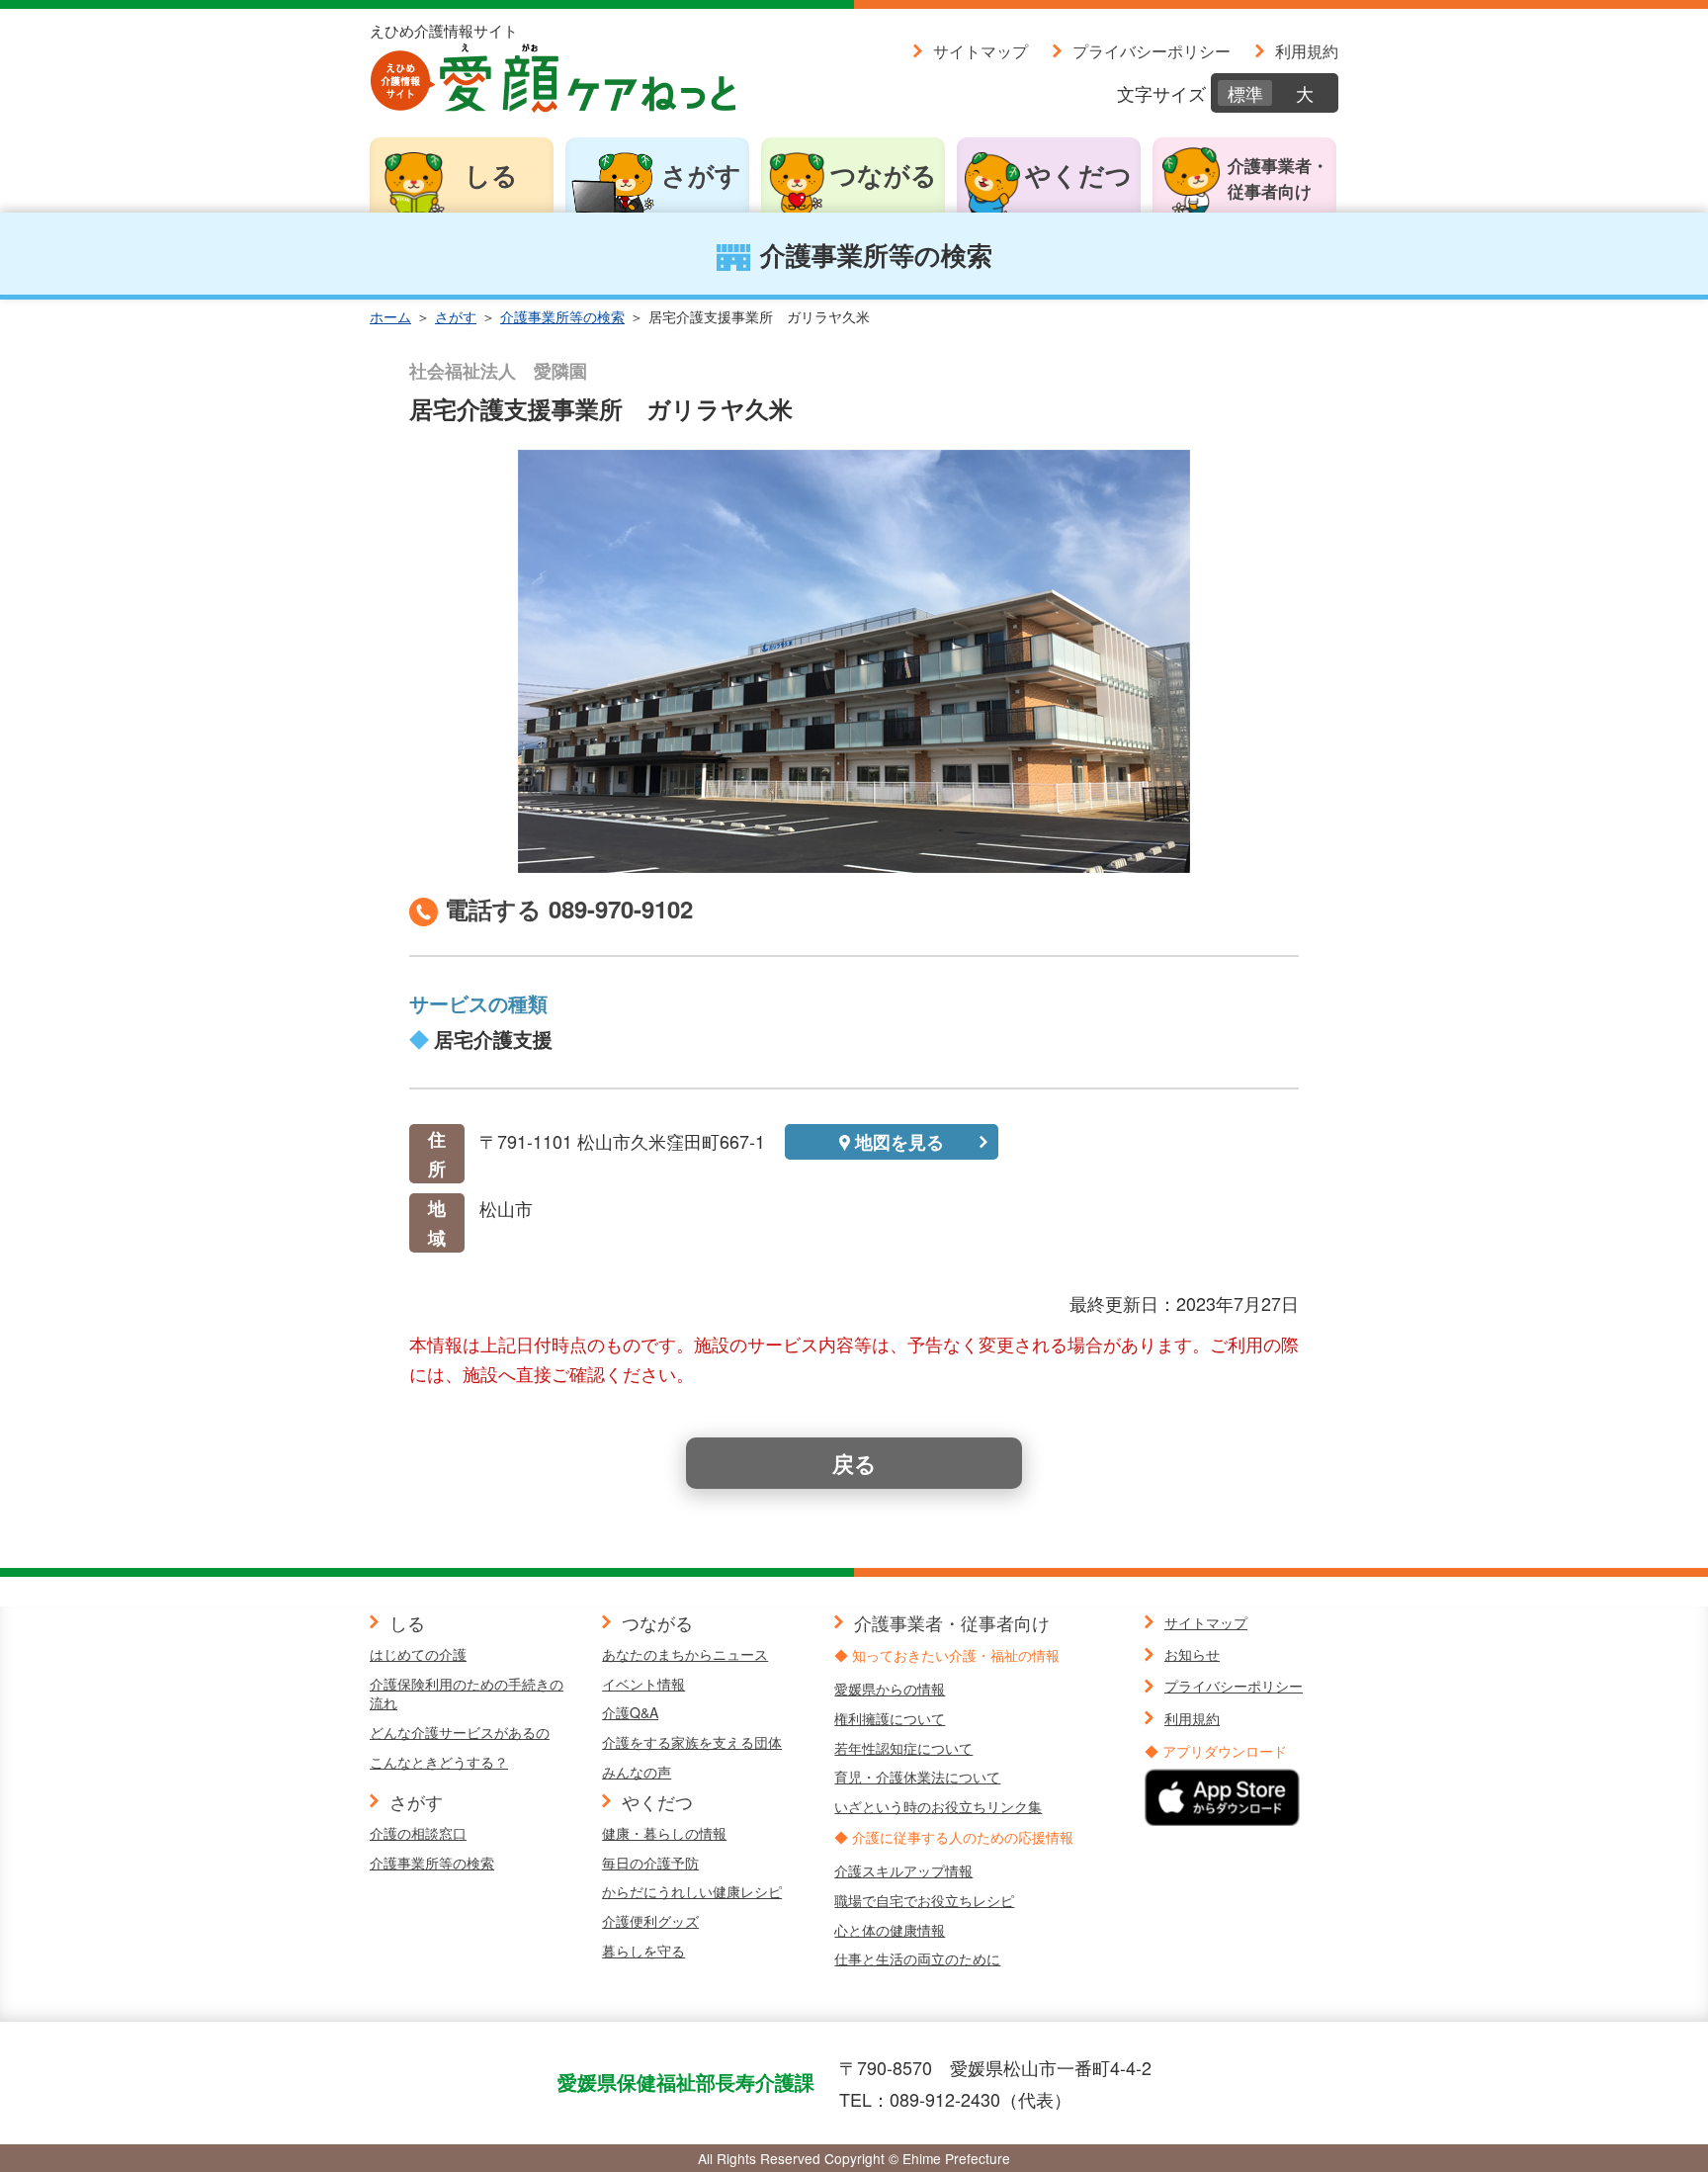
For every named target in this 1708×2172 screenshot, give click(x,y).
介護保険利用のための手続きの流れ (467, 1694)
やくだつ (1078, 174)
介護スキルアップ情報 (903, 1870)
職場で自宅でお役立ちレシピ (924, 1900)
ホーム (390, 316)
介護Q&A (630, 1712)
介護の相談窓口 (418, 1833)
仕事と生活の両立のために (917, 1958)
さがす (701, 174)
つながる (884, 174)
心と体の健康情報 (890, 1930)
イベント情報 (643, 1684)
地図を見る (899, 1142)
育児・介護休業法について (917, 1777)
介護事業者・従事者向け (1278, 178)
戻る (854, 1463)
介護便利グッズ (650, 1921)
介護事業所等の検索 (562, 316)
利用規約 (1307, 50)
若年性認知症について (903, 1748)
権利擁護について (890, 1718)
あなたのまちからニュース (685, 1654)
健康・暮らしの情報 (664, 1833)
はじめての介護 (418, 1654)
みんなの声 (637, 1772)
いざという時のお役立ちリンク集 (938, 1806)
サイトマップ (981, 50)
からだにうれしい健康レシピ (692, 1891)
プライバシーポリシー (1152, 50)
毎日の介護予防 (650, 1863)
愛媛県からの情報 (890, 1689)
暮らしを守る (643, 1951)
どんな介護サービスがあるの (460, 1732)
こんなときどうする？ (439, 1762)
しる (491, 174)
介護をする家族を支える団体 (692, 1742)
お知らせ (1192, 1654)
